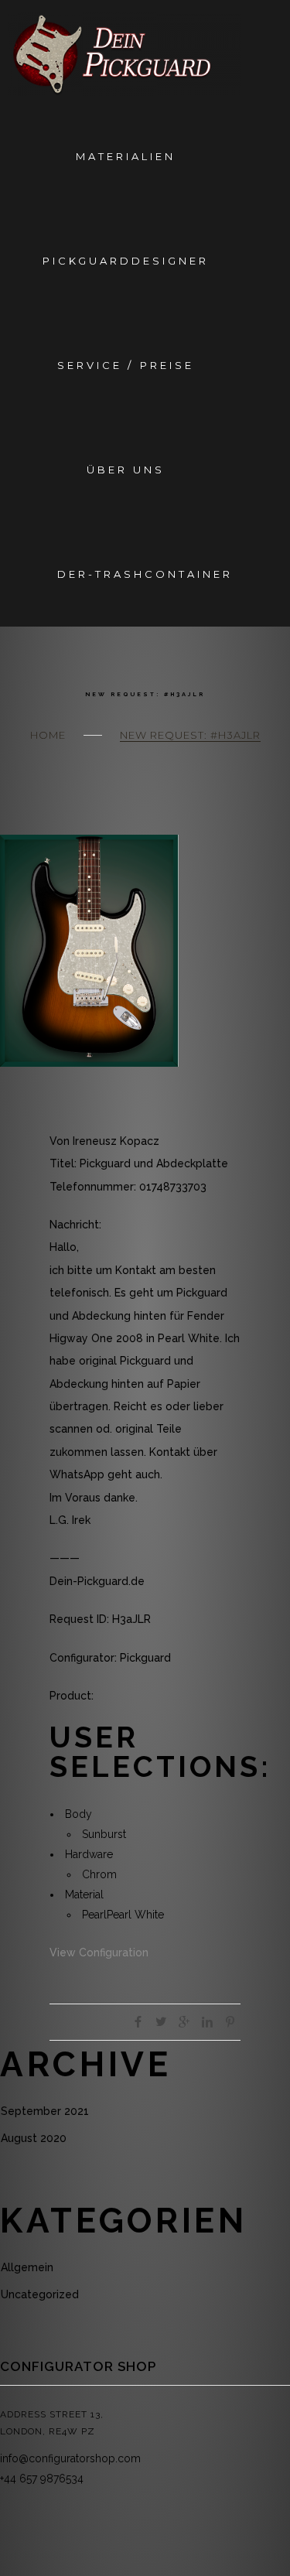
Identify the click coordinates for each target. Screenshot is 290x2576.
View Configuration (99, 1952)
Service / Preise (125, 365)
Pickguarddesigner (126, 261)
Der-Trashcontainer (145, 574)
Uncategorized (40, 2294)
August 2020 (34, 2138)
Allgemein (27, 2267)
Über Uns (126, 470)
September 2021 (45, 2111)
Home (48, 735)
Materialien (126, 156)
